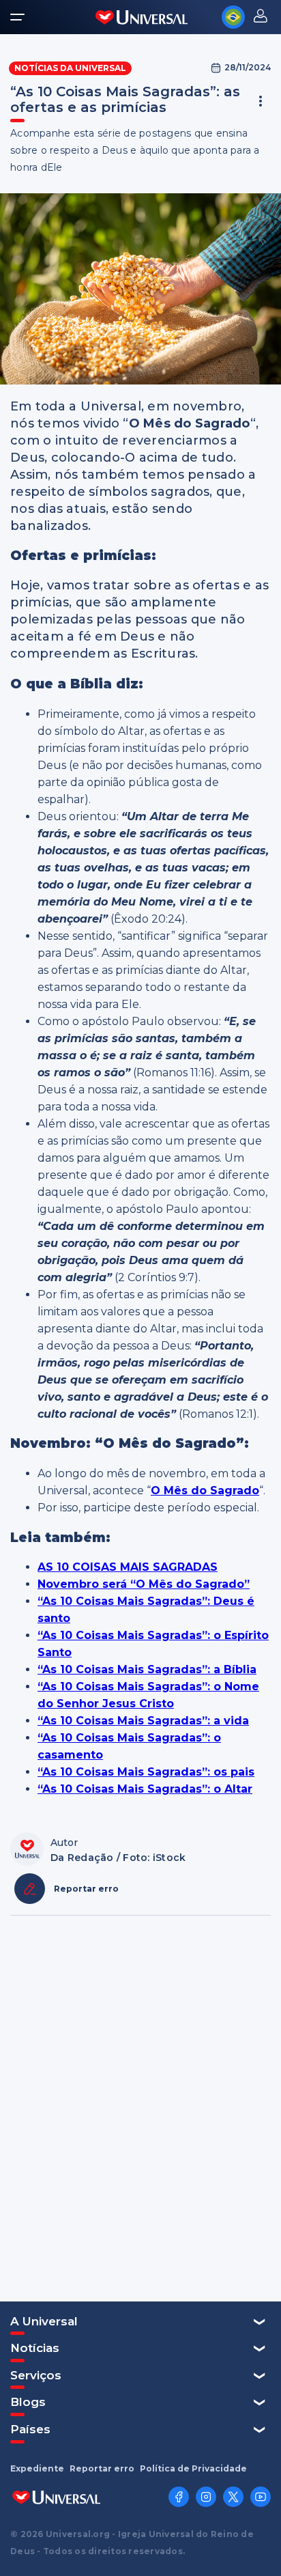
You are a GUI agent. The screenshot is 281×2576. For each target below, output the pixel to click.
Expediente (37, 2469)
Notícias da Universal (70, 68)
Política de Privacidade (193, 2469)
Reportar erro (102, 2469)
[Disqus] (140, 2107)
